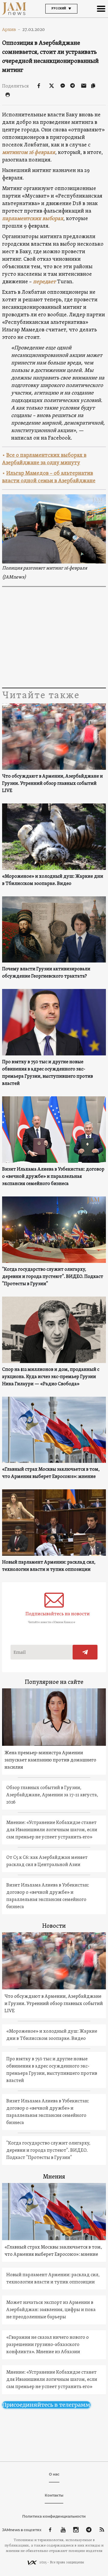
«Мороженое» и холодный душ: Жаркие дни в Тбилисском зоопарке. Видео (53, 880)
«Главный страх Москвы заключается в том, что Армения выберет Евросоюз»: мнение (51, 1473)
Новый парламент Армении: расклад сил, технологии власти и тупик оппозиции (49, 1566)
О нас (54, 2474)
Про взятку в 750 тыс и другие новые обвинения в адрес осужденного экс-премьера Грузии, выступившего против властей (48, 1073)
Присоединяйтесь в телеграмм (46, 2405)
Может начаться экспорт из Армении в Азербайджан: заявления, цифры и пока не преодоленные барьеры (51, 2310)
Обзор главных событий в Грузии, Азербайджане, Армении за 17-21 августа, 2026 (52, 1795)
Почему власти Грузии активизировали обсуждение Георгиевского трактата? (46, 973)
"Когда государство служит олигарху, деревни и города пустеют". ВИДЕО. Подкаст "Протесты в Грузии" (53, 1277)
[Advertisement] (54, 638)
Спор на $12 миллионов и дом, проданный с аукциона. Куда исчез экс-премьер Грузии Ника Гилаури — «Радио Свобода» (51, 1377)
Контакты (54, 2495)
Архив (11, 29)
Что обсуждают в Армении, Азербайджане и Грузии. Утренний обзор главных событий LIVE (52, 784)
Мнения (54, 2177)
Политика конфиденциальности (54, 2516)
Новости (54, 1926)
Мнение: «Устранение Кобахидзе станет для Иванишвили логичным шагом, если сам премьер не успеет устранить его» (52, 1830)
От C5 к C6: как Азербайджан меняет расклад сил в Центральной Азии (47, 1861)
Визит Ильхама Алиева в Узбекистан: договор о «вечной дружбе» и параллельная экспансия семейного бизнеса (53, 1177)
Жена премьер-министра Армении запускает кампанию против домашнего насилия (50, 1760)
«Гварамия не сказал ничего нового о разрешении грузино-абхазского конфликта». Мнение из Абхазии (48, 2345)
